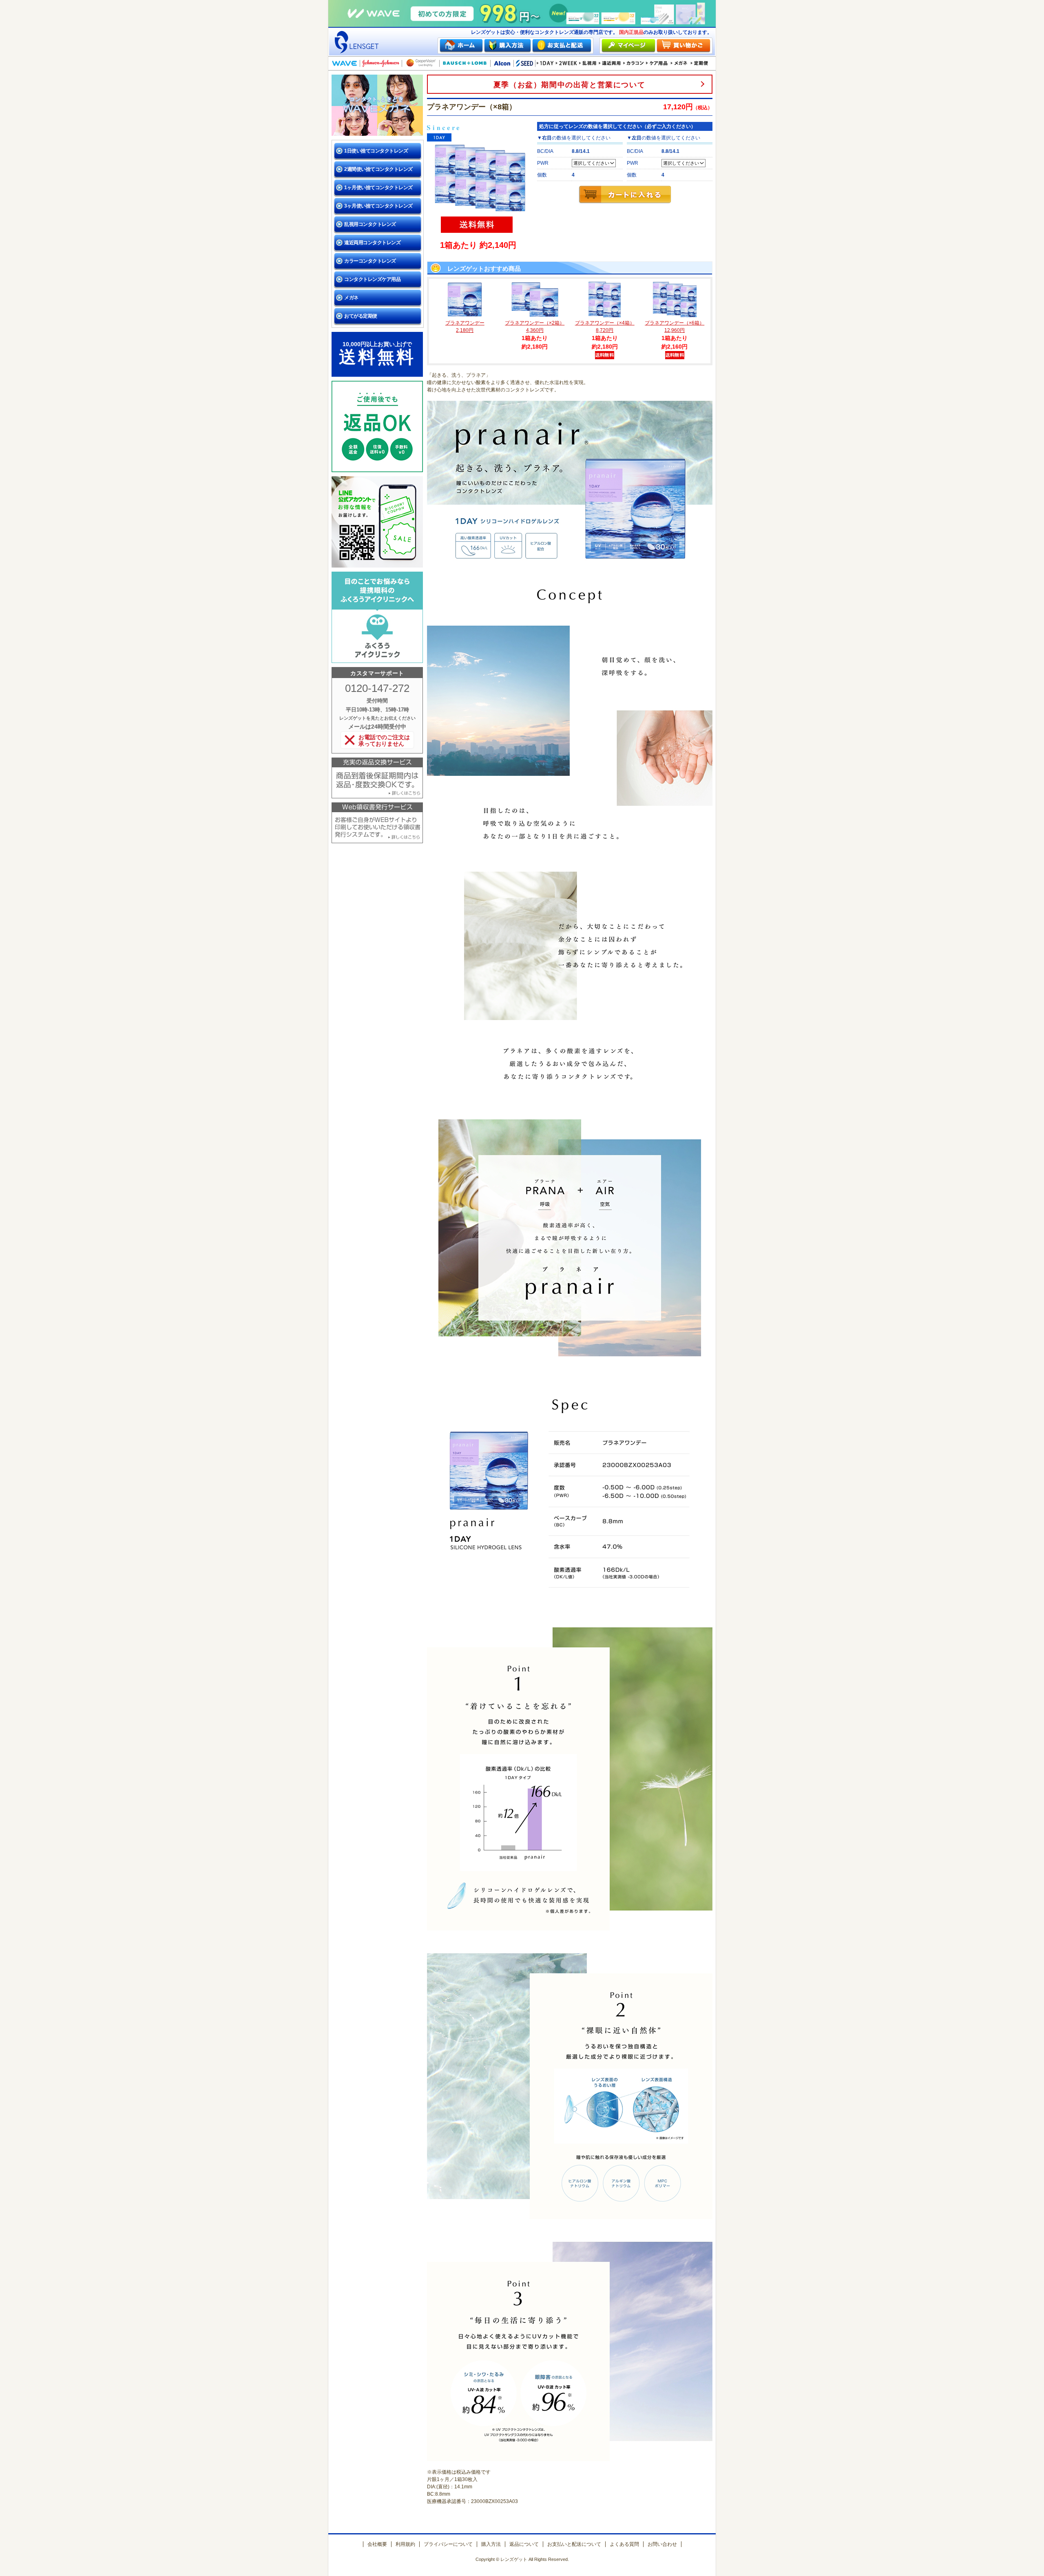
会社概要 (377, 2544)
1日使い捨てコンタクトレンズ (376, 151)
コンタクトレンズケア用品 (372, 279)
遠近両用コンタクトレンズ (372, 243)
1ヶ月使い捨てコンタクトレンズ (378, 188)
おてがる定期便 (361, 316)
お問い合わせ (662, 2544)
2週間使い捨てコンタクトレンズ (378, 169)
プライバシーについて (448, 2544)
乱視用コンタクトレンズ (370, 224)
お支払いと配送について (574, 2544)
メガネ (351, 298)
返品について (524, 2544)
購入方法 (491, 2544)
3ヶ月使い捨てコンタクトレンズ (378, 206)
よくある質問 (624, 2544)
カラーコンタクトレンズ (370, 261)
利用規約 (405, 2544)
